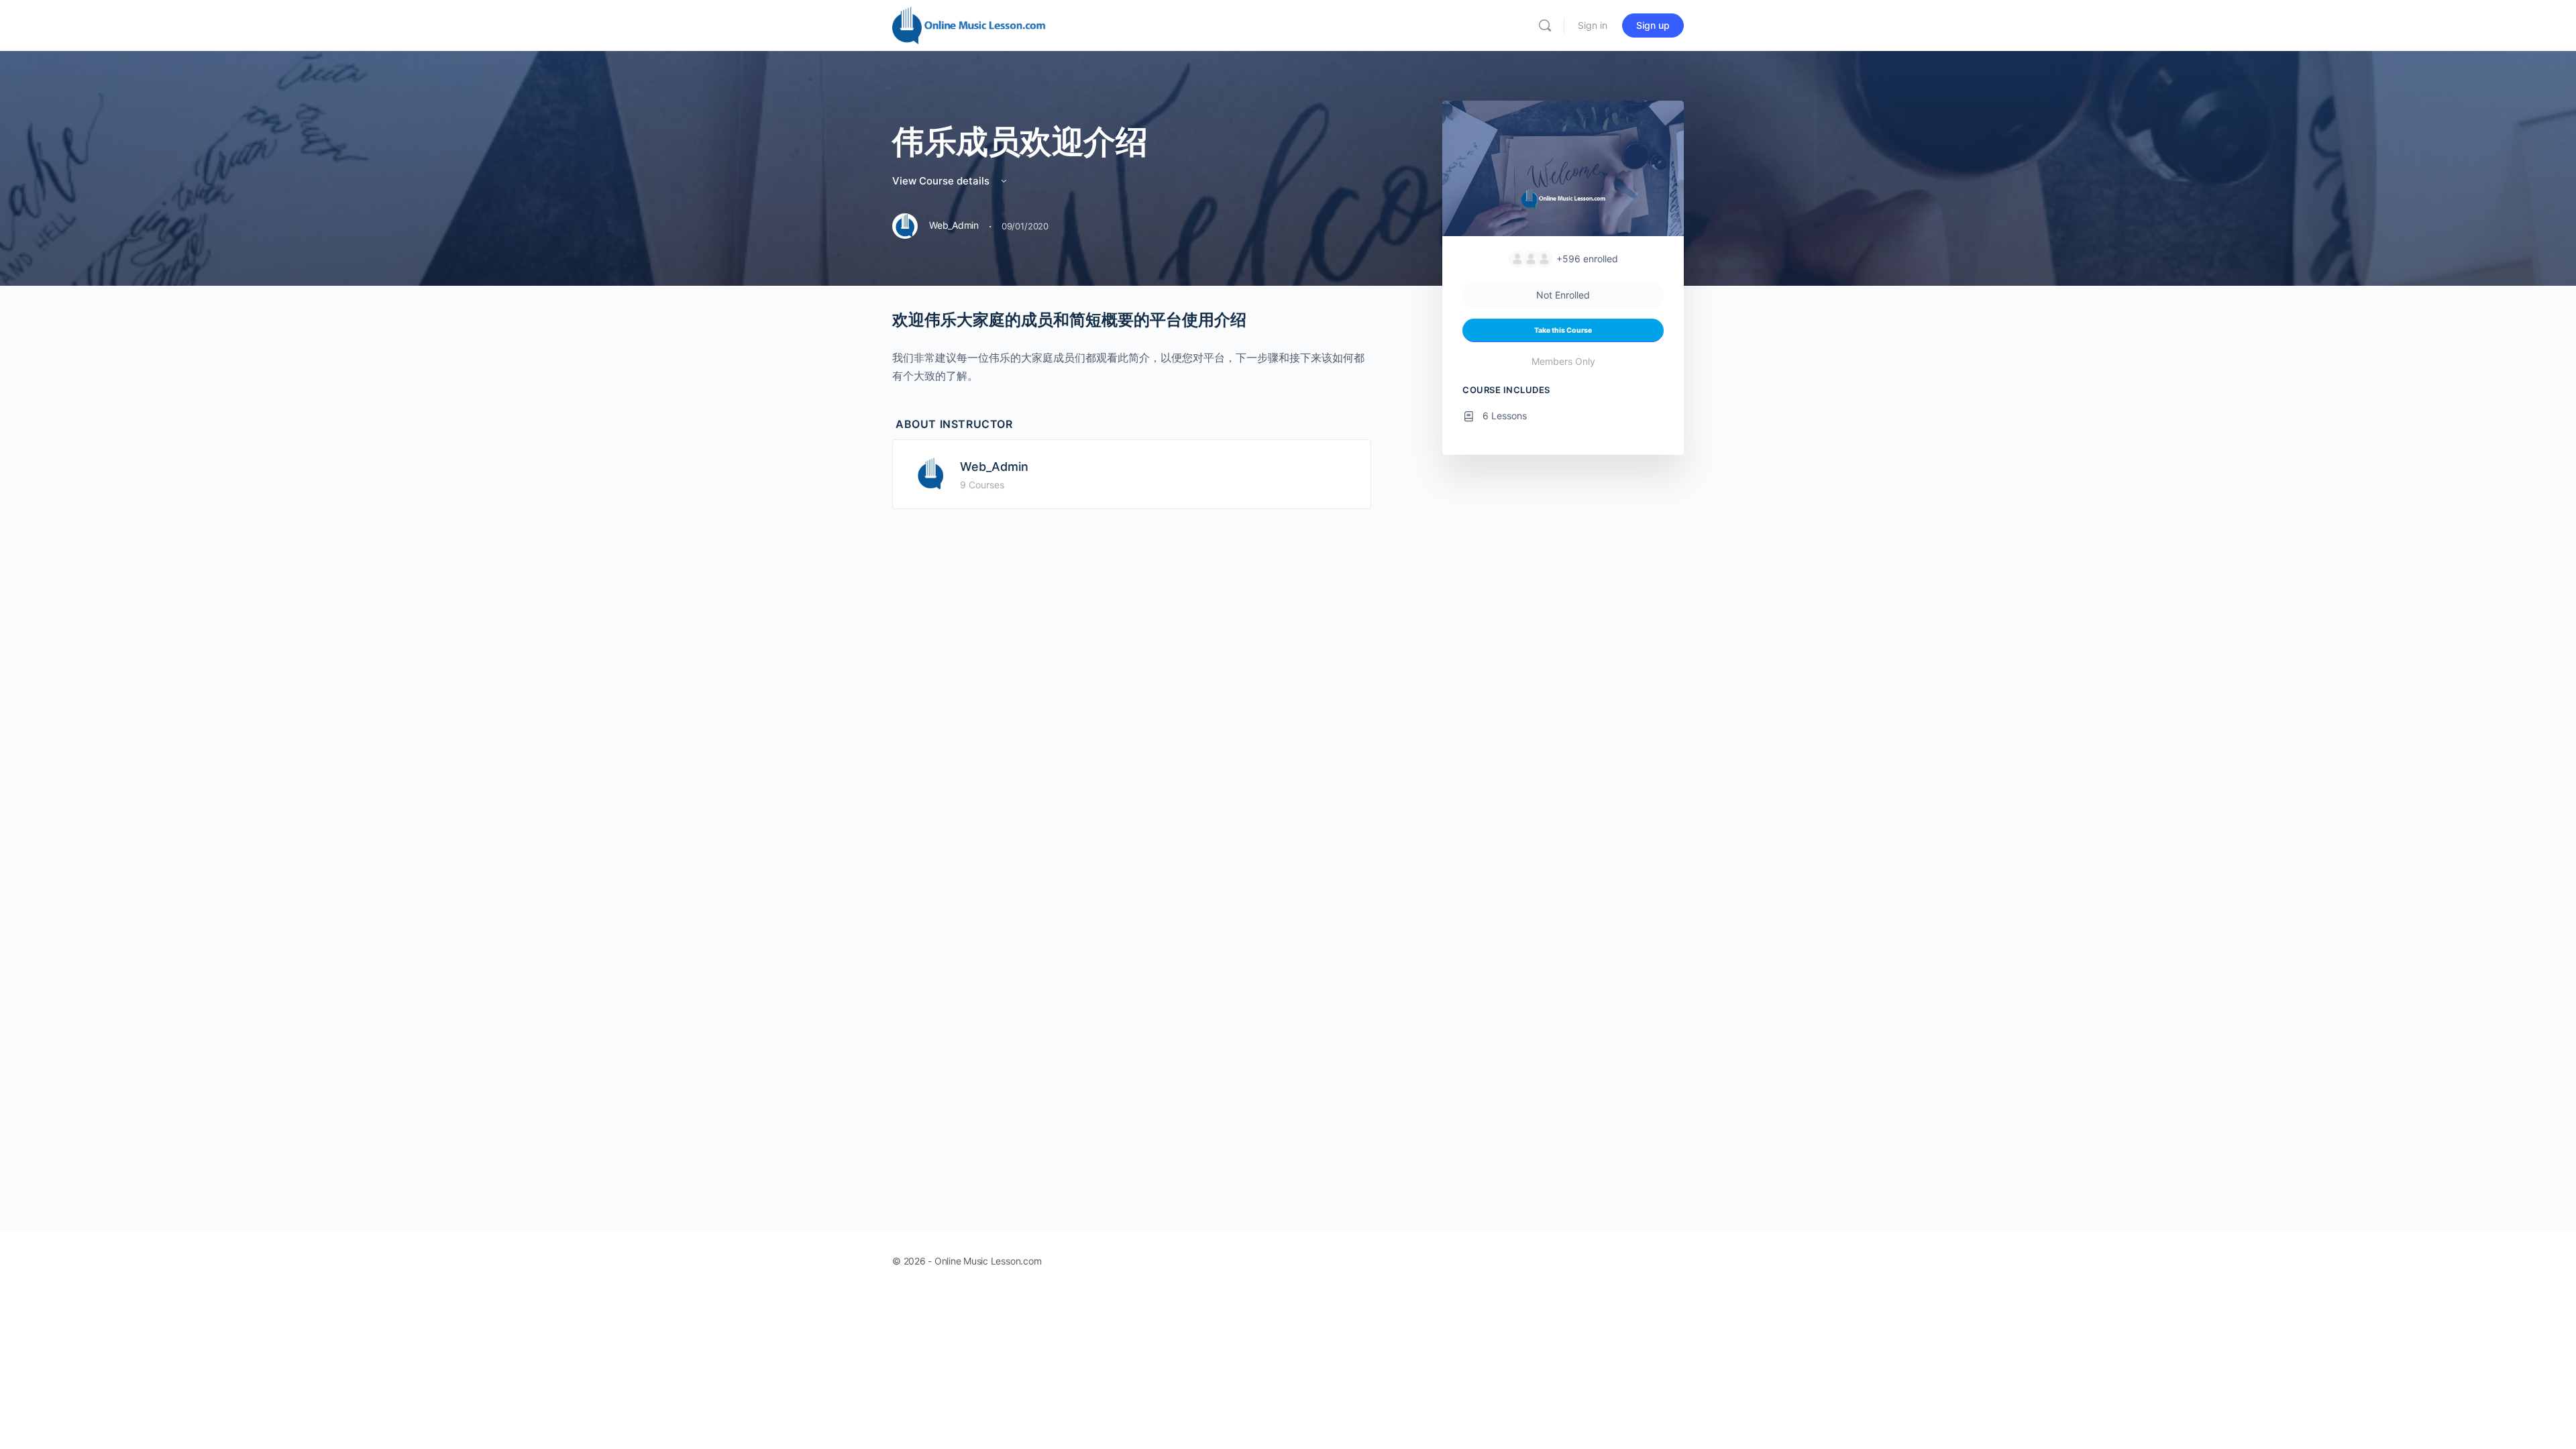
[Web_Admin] (930, 473)
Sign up (1653, 25)
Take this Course (1563, 330)
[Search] (1545, 25)
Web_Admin (994, 467)
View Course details (942, 181)
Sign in (1593, 25)
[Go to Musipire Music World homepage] (969, 24)
